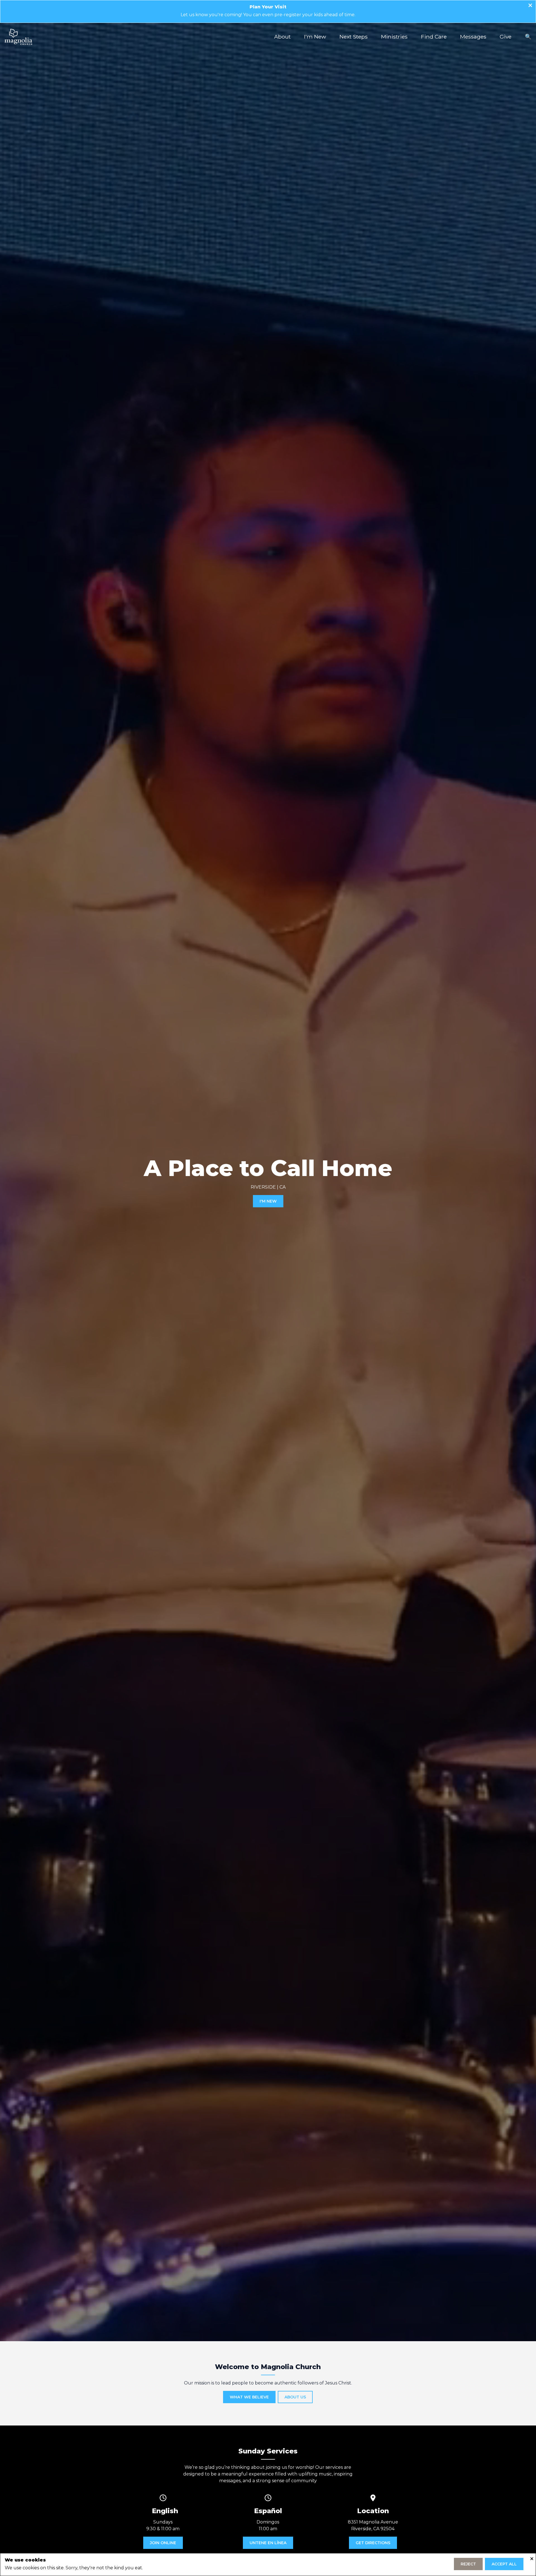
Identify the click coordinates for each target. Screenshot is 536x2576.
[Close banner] (530, 6)
